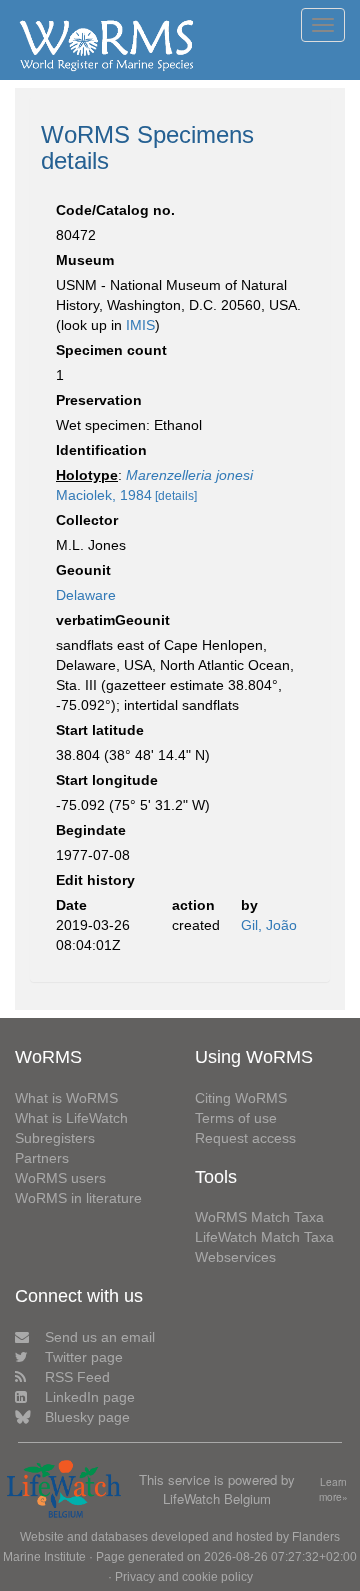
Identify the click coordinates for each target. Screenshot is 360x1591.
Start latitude (100, 730)
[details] (176, 496)
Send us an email (100, 1337)
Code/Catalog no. (115, 210)
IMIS (140, 325)
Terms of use (236, 1118)
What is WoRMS (66, 1098)
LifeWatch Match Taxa (264, 1237)
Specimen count (111, 350)
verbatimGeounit (113, 620)
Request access (245, 1138)
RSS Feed (77, 1377)
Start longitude (107, 780)
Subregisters (55, 1138)
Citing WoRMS (241, 1098)
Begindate (91, 830)
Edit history (95, 880)
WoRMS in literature (78, 1198)
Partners (42, 1158)
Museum (85, 260)
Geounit (83, 570)
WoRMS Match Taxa (259, 1217)
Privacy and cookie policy (184, 1577)
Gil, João (269, 925)
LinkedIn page (90, 1397)
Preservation (99, 400)
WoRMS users (60, 1178)
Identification (101, 450)
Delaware (86, 595)
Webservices (235, 1257)
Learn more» (333, 1489)
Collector (87, 520)
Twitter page (84, 1357)
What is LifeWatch (71, 1118)
